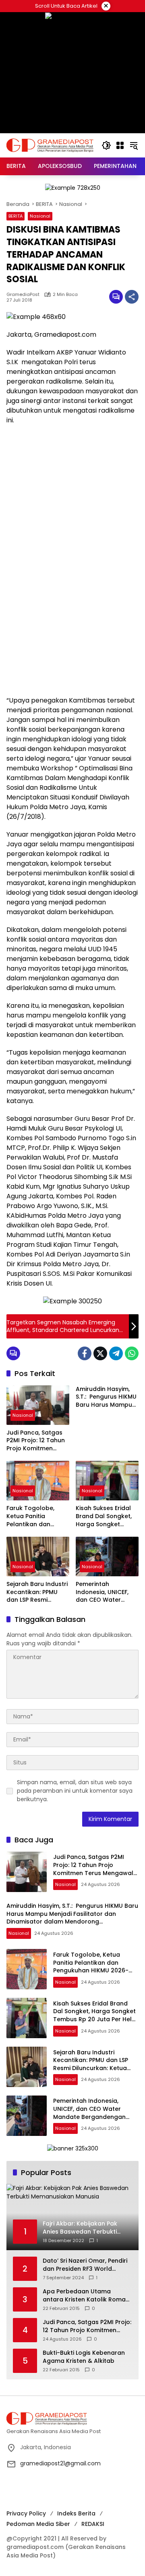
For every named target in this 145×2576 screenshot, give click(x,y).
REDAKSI (93, 2524)
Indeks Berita (76, 2513)
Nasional (40, 216)
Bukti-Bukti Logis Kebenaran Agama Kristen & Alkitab (84, 2357)
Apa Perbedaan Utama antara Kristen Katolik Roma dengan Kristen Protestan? (84, 2296)
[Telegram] (116, 1353)
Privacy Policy (26, 2513)
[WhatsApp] (132, 1353)
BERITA (16, 216)
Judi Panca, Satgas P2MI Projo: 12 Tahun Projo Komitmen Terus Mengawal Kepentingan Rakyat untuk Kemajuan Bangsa (36, 1441)
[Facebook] (85, 1353)
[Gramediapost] (50, 145)
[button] (106, 145)
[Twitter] (100, 1353)
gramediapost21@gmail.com (60, 2463)
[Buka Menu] (120, 145)
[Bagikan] (132, 297)
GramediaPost (23, 295)
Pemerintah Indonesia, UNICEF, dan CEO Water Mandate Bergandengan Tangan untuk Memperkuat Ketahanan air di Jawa (102, 1592)
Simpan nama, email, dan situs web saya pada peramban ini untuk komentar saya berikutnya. (75, 1791)
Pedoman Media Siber (38, 2524)
